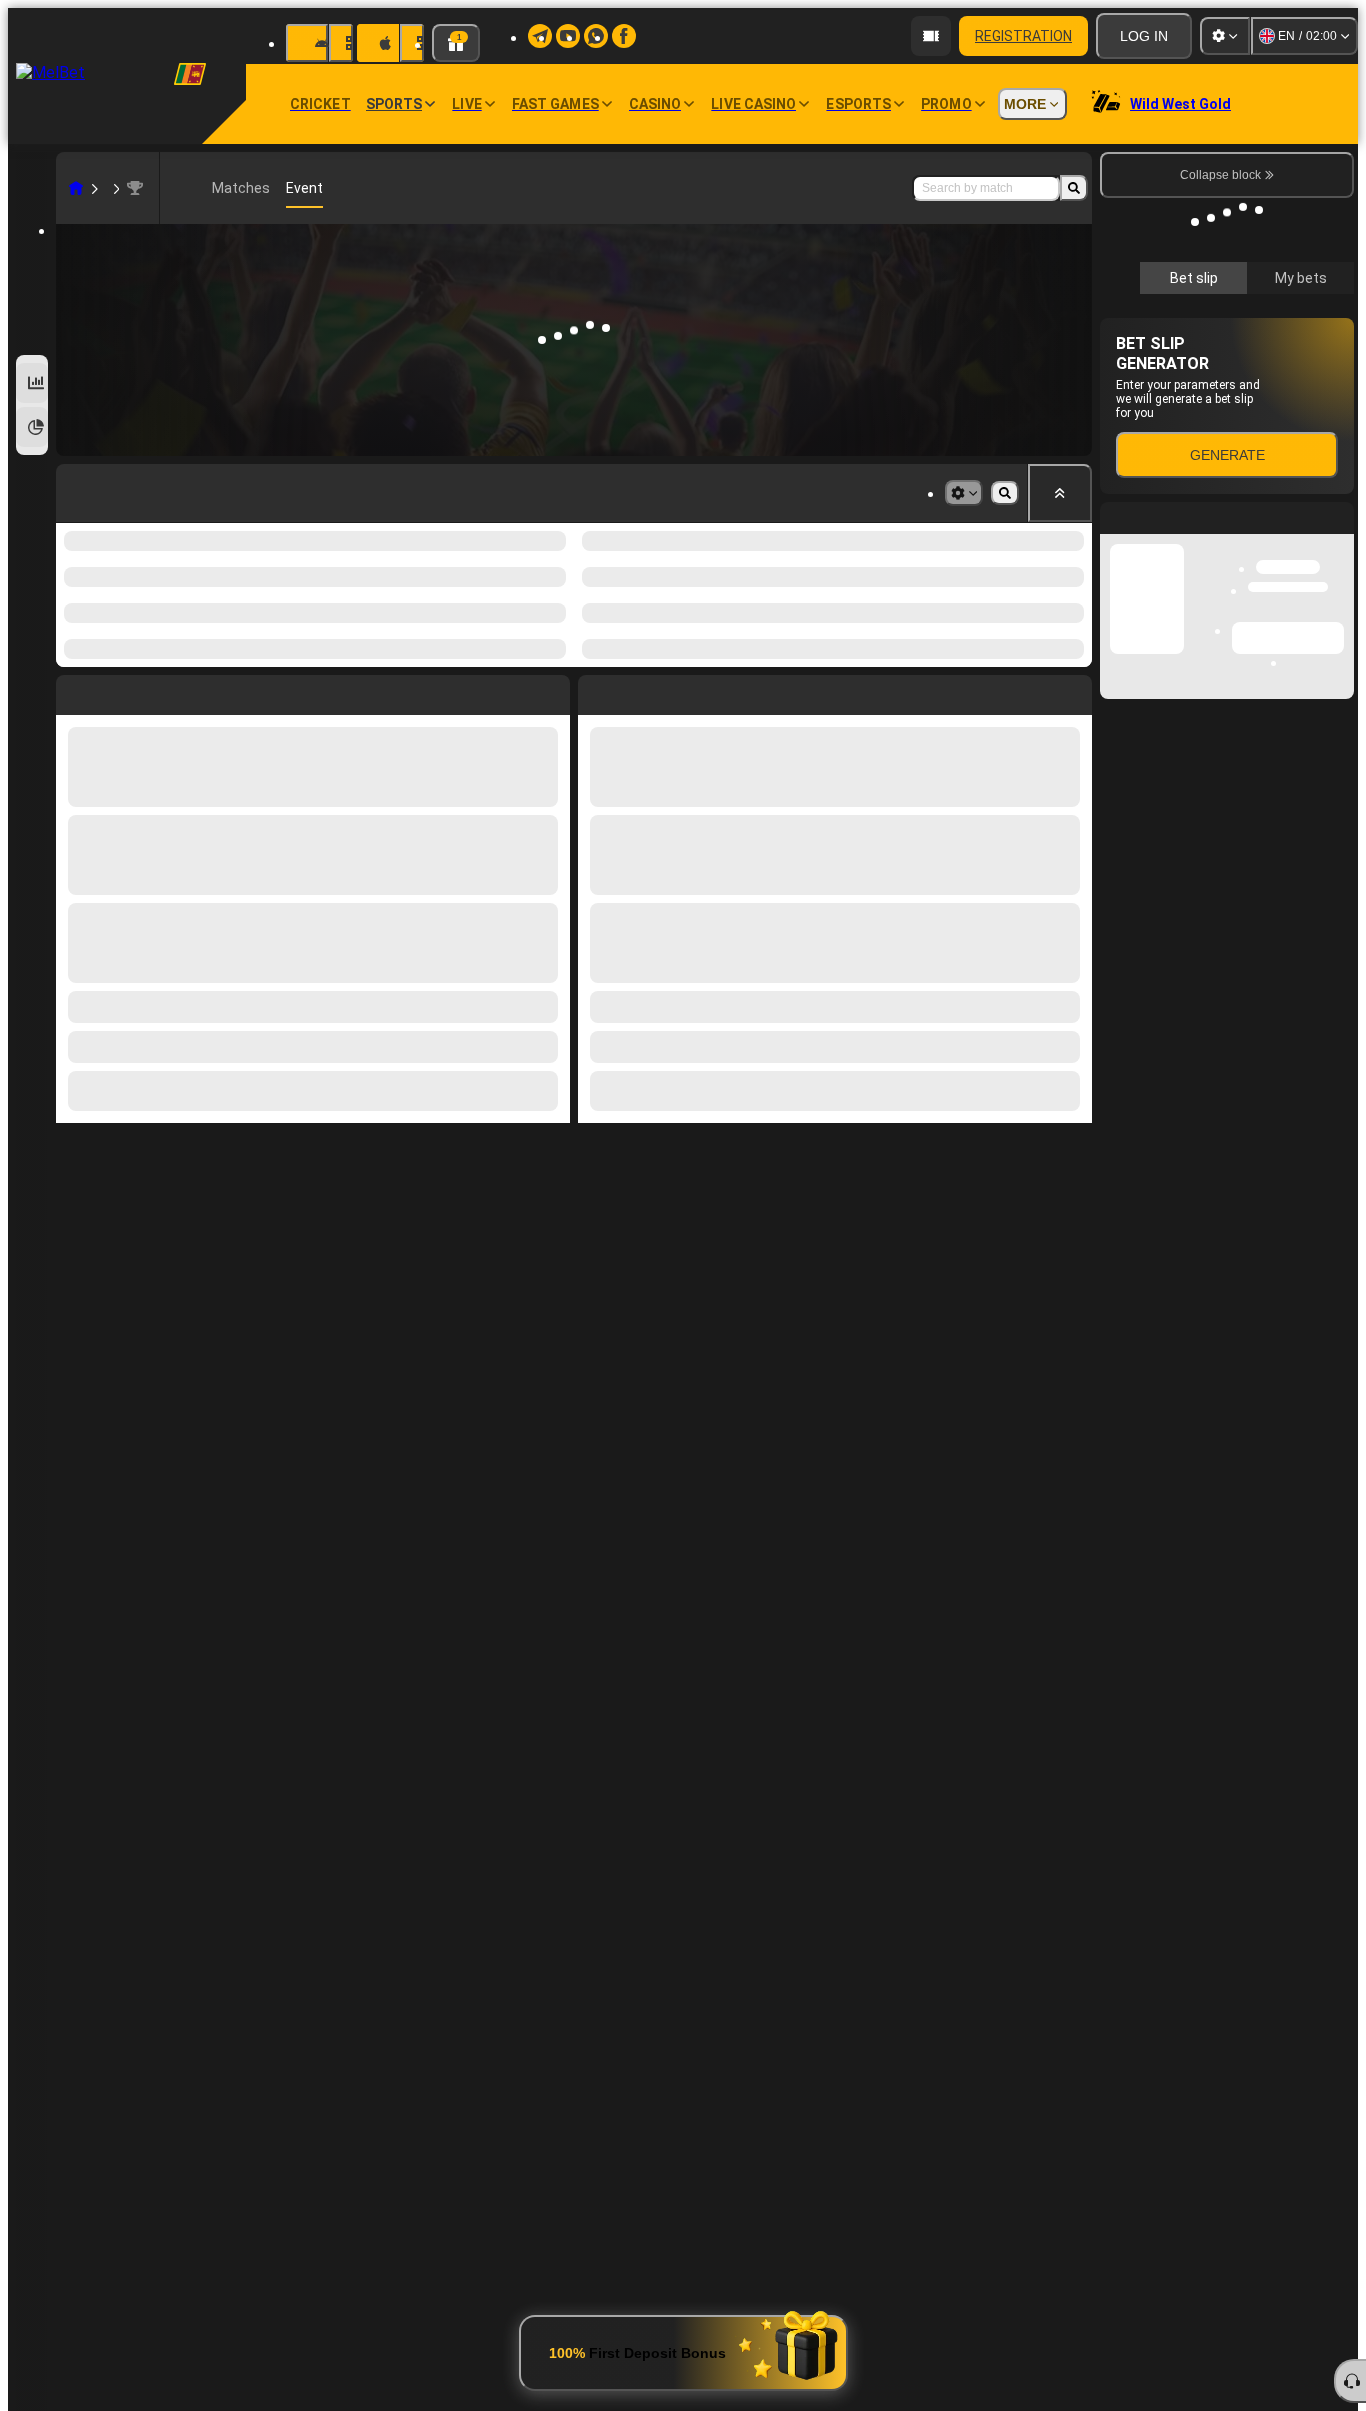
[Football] (106, 188)
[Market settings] (964, 493)
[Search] (1074, 188)
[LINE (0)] (76, 188)
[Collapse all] (1060, 493)
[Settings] (1225, 36)
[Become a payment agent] (931, 36)
